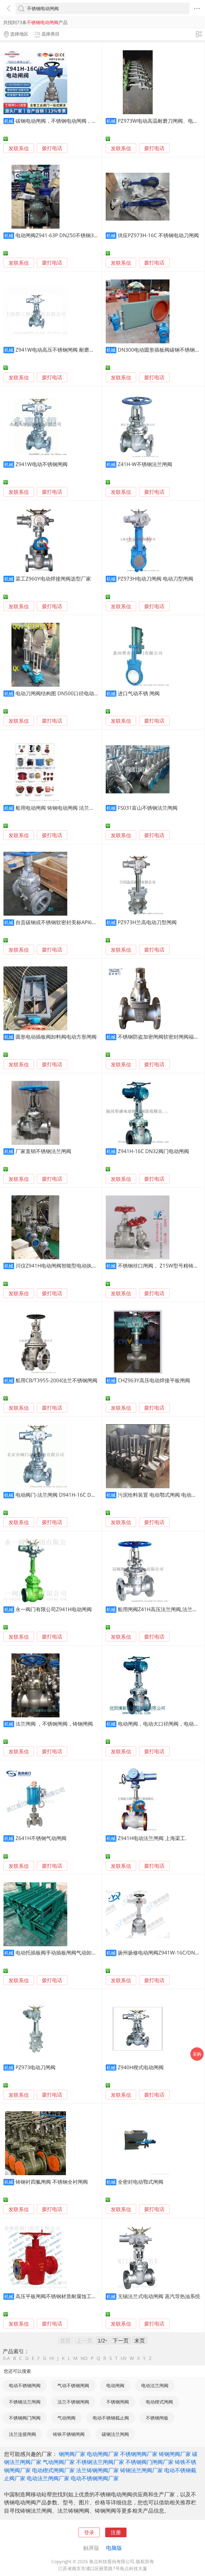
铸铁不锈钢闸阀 (69, 2434)
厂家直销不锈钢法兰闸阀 (43, 1151)
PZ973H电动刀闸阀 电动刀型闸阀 (155, 579)
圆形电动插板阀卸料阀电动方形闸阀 (56, 1037)
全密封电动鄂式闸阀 (141, 2182)
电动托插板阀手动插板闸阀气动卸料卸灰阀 (64, 1953)
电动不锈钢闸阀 (25, 2385)
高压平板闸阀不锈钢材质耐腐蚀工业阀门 (61, 2296)
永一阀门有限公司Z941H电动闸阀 (54, 1609)
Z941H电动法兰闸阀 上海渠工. (152, 1838)
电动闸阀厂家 (103, 2454)
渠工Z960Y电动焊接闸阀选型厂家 (53, 579)
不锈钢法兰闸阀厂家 (100, 2462)
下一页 (121, 2340)
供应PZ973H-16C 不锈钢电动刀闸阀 (158, 235)
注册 (116, 2532)
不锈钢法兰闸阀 (25, 2402)
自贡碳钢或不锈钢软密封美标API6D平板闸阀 (66, 922)
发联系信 (19, 148)
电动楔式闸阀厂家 (53, 2470)
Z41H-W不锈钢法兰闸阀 (145, 464)
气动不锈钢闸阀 (73, 2385)
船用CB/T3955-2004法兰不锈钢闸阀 (56, 1380)
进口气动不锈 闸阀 (139, 693)
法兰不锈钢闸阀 (73, 2402)
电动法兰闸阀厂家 (48, 2478)
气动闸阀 (66, 2418)
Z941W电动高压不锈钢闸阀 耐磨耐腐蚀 (60, 350)
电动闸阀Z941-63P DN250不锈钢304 (58, 235)
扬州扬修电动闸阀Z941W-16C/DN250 (161, 1953)
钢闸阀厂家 (72, 2454)
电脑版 (114, 2548)
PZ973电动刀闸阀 (36, 2067)
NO (84, 2358)
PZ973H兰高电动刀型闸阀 (147, 922)
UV (124, 2358)
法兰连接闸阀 (22, 2434)
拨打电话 (52, 148)
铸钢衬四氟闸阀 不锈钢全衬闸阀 (52, 2182)
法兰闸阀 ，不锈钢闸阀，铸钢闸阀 (54, 1724)
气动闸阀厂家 (59, 2462)
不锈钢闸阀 (118, 2402)
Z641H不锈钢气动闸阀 (41, 1838)
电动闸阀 (115, 2385)
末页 (140, 2340)
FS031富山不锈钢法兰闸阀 (148, 808)
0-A (6, 2358)
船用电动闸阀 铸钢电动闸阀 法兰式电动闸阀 (65, 808)
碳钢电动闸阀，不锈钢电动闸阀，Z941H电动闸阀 (71, 121)
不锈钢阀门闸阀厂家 (149, 2462)
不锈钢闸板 (157, 2418)
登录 (89, 2532)
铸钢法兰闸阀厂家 (141, 2470)
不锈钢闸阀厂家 (139, 2454)
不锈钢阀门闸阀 (25, 2418)
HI (52, 2358)
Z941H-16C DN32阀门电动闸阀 (153, 1151)
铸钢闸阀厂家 (175, 2454)
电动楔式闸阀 (159, 2402)
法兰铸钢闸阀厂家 (97, 2470)
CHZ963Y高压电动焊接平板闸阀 (154, 1380)
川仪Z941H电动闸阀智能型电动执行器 (59, 1266)
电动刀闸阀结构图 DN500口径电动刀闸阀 (62, 693)
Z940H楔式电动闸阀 (141, 2067)
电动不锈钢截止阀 (111, 2418)
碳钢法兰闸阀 (115, 2434)
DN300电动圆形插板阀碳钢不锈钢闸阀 (161, 350)
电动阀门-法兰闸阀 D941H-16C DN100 (60, 1495)
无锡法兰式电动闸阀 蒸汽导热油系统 (159, 2296)
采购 (197, 2054)
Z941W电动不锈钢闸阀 (42, 464)
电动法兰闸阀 (155, 2385)
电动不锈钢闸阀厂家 (95, 2478)
